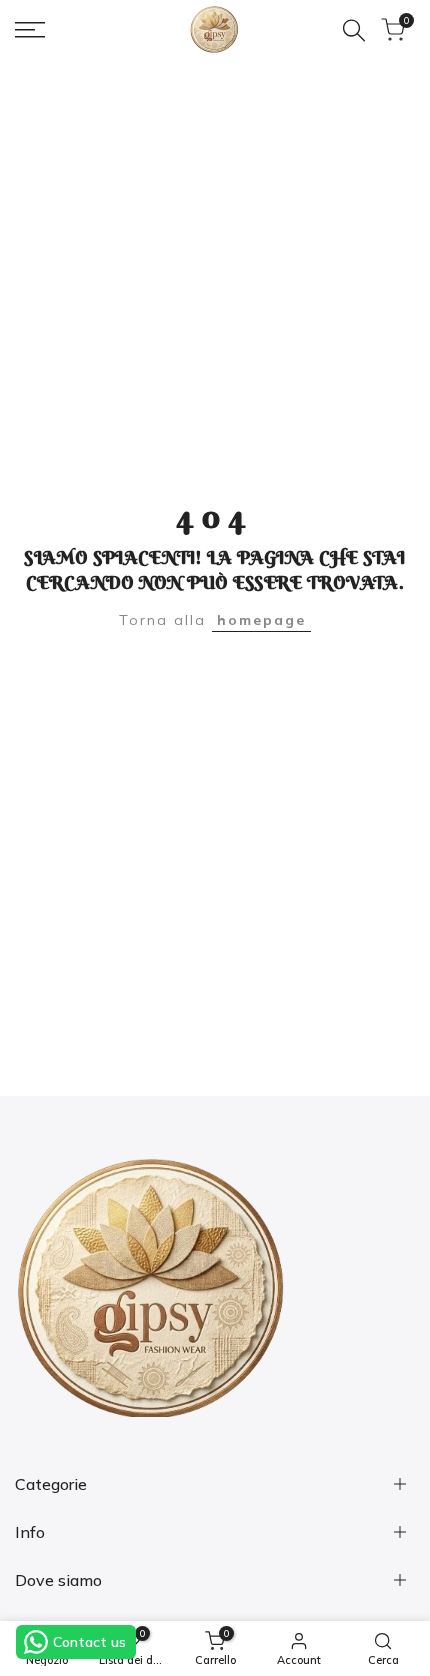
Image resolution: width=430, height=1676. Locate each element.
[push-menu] (30, 30)
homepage (261, 620)
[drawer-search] (354, 30)
